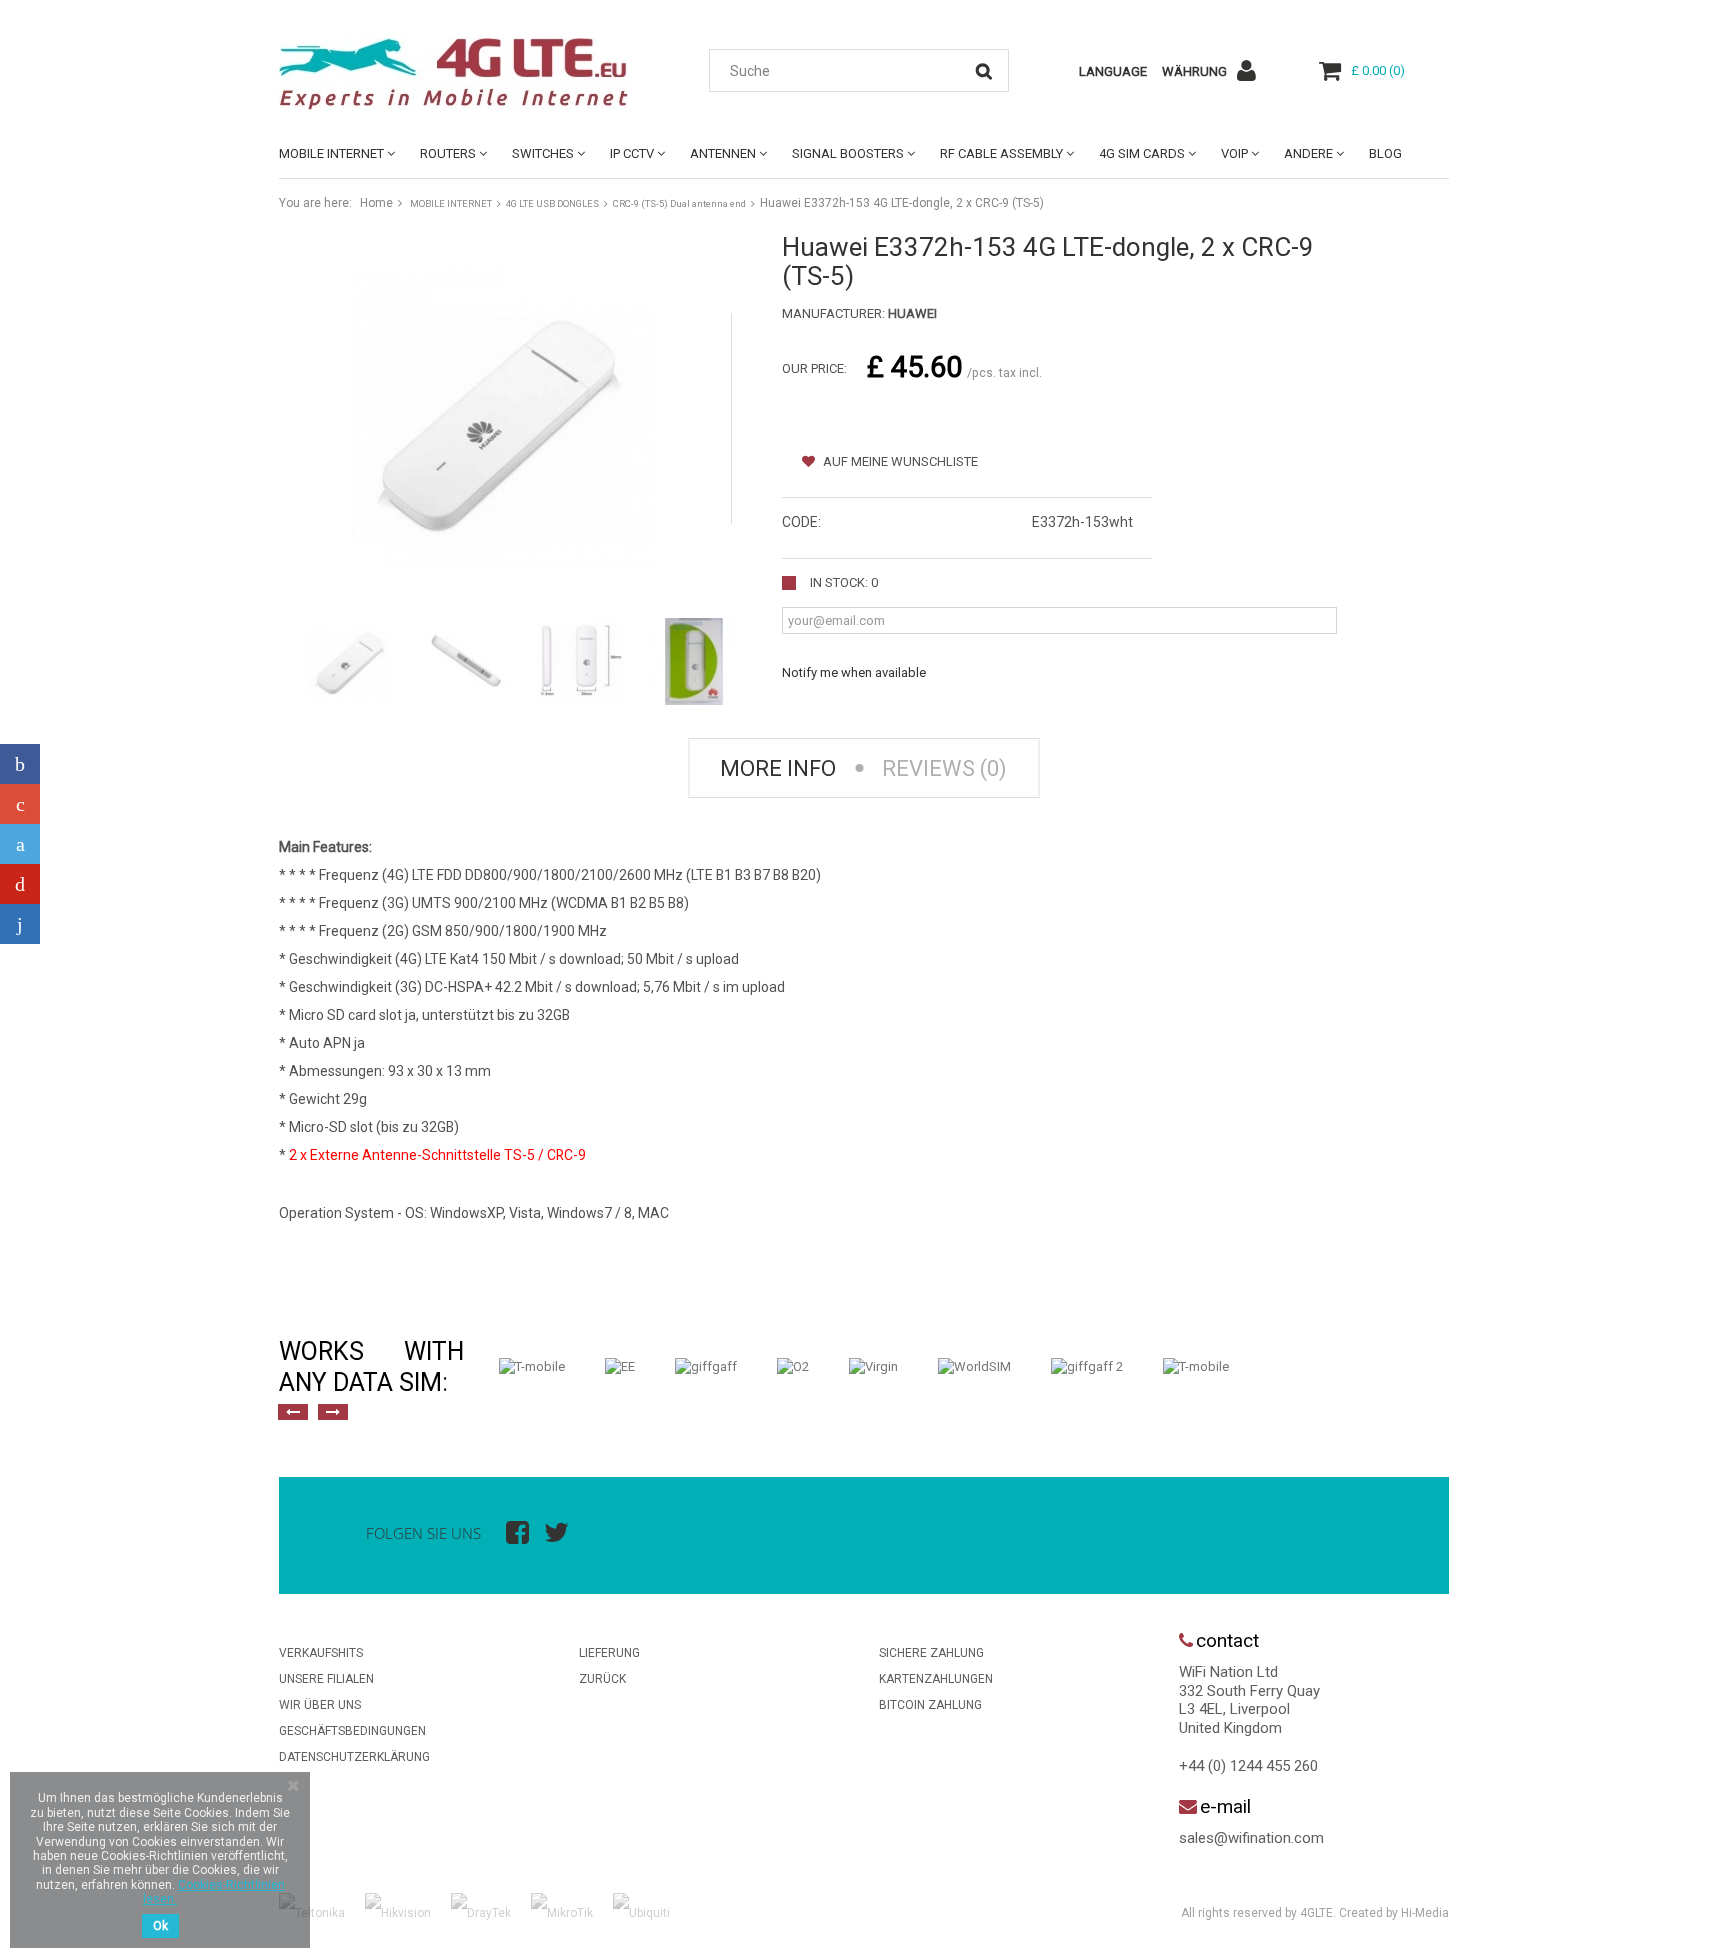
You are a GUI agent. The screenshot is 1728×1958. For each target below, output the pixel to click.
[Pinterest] (20, 884)
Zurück (602, 1679)
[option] (532, 1367)
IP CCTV (632, 153)
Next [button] (333, 1412)
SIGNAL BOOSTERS (848, 153)
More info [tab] (778, 768)
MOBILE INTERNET (331, 153)
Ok (160, 1926)
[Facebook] (20, 764)
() (1378, 70)
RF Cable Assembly (1001, 153)
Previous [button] (293, 1412)
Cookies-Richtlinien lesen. (214, 1892)
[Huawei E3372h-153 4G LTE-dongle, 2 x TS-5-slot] (351, 661)
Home (376, 203)
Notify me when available (854, 672)
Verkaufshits (321, 1653)
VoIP (1234, 153)
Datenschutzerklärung (354, 1757)
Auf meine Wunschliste (899, 461)
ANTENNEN (723, 153)
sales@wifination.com (1251, 1838)
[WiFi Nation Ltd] (464, 74)
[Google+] (20, 804)
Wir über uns (320, 1705)
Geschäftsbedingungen (352, 1731)
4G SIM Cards (1142, 153)
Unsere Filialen (326, 1679)
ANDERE (1308, 153)
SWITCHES (543, 153)
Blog (1385, 153)
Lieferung (609, 1653)
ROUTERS (448, 153)
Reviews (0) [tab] (944, 768)
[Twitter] (20, 844)
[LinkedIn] (20, 924)
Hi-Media (1425, 1913)
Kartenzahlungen (936, 1679)
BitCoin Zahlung (930, 1705)
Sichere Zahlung (931, 1653)
